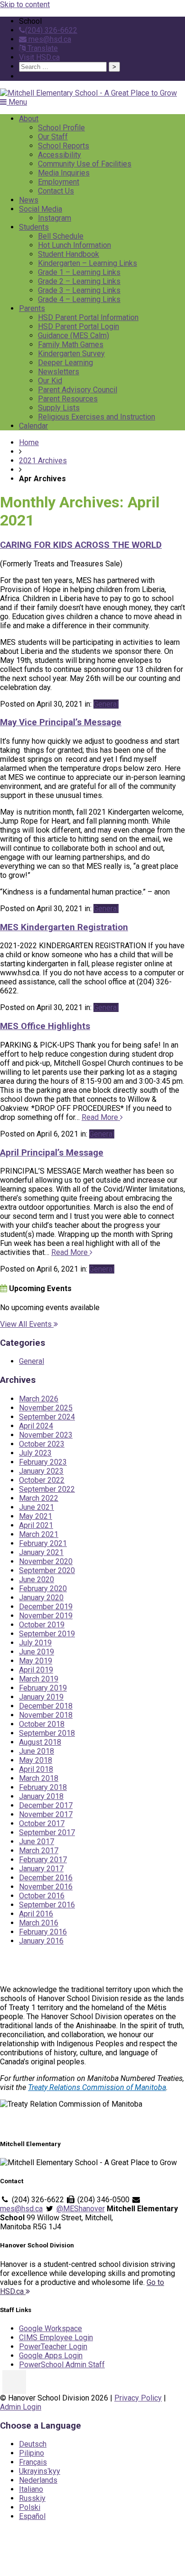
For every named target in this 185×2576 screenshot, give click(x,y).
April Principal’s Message (52, 1153)
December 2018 (46, 1706)
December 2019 (46, 1607)
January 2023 (41, 1471)
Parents (32, 308)
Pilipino (32, 2453)
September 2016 (47, 1905)
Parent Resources (68, 399)
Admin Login (21, 2407)
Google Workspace (51, 2328)
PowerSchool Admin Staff (62, 2365)
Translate (42, 48)
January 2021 (41, 1552)
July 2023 (35, 1453)
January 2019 (41, 1697)
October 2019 (42, 1625)
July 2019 (35, 1643)
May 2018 (36, 1760)
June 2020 (37, 1580)
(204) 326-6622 (51, 30)
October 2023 (42, 1444)
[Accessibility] (14, 2382)
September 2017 (47, 1832)
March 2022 (39, 1498)
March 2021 (39, 1534)
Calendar (33, 426)
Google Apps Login (51, 2356)
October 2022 (42, 1480)
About (29, 119)
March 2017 (39, 1851)
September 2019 (47, 1634)
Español (32, 2516)
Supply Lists (59, 408)
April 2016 (36, 1914)
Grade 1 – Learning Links (79, 272)
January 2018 (41, 1796)
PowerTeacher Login (53, 2347)
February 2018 (43, 1787)
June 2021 (37, 1507)
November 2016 (46, 1887)
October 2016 (42, 1896)
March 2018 (39, 1778)
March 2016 (39, 1923)
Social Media (41, 209)
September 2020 (47, 1570)
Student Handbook (69, 254)
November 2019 (46, 1616)
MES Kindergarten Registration (64, 927)
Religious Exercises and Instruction (97, 417)
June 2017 (37, 1842)
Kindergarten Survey (71, 354)
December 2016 (46, 1878)
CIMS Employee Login (56, 2338)
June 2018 (37, 1751)
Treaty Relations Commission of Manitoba (97, 2087)
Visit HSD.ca (39, 57)
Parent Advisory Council (78, 390)
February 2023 (43, 1462)
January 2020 (41, 1598)
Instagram (55, 218)
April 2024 (36, 1426)
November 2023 (46, 1435)
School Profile (61, 128)
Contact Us (56, 191)
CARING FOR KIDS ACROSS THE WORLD (81, 545)
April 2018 (36, 1769)
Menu (17, 102)
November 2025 (46, 1408)
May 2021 (36, 1516)
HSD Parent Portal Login (79, 326)
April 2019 (36, 1670)
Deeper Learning (65, 363)
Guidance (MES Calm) (74, 335)
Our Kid (50, 381)
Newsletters (59, 372)
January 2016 (41, 1941)
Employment (59, 182)
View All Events (27, 1324)
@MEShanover (81, 2209)
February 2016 (43, 1932)
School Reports (64, 146)
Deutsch (33, 2444)
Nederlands (38, 2480)
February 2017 (43, 1860)
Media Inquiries (64, 173)
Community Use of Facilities (85, 164)
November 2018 (46, 1715)
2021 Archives (43, 461)
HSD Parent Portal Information (88, 317)
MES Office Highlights (45, 1026)
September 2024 (47, 1417)
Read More (101, 1117)
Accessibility (60, 155)
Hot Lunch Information (74, 245)
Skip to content (25, 5)
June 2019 (37, 1652)
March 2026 (39, 1399)
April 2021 (36, 1525)
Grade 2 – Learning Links (79, 281)
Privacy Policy (138, 2398)
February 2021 (43, 1543)
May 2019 (36, 1661)
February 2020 (43, 1589)
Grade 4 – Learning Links (79, 299)
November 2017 (46, 1814)
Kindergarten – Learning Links (88, 263)
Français (33, 2462)
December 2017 (46, 1805)
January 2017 (41, 1869)
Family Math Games (71, 345)
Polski (30, 2507)
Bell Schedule (61, 236)
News (29, 200)
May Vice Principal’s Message (61, 722)
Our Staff (53, 137)
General (106, 704)
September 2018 (47, 1733)
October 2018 (42, 1724)
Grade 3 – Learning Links (79, 290)
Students (34, 227)
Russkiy (32, 2498)
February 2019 (43, 1688)
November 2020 (46, 1561)
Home (29, 442)
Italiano (31, 2489)
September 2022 (47, 1489)
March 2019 (39, 1679)
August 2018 (40, 1742)
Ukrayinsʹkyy (40, 2471)
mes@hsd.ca (49, 39)
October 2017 (42, 1823)
